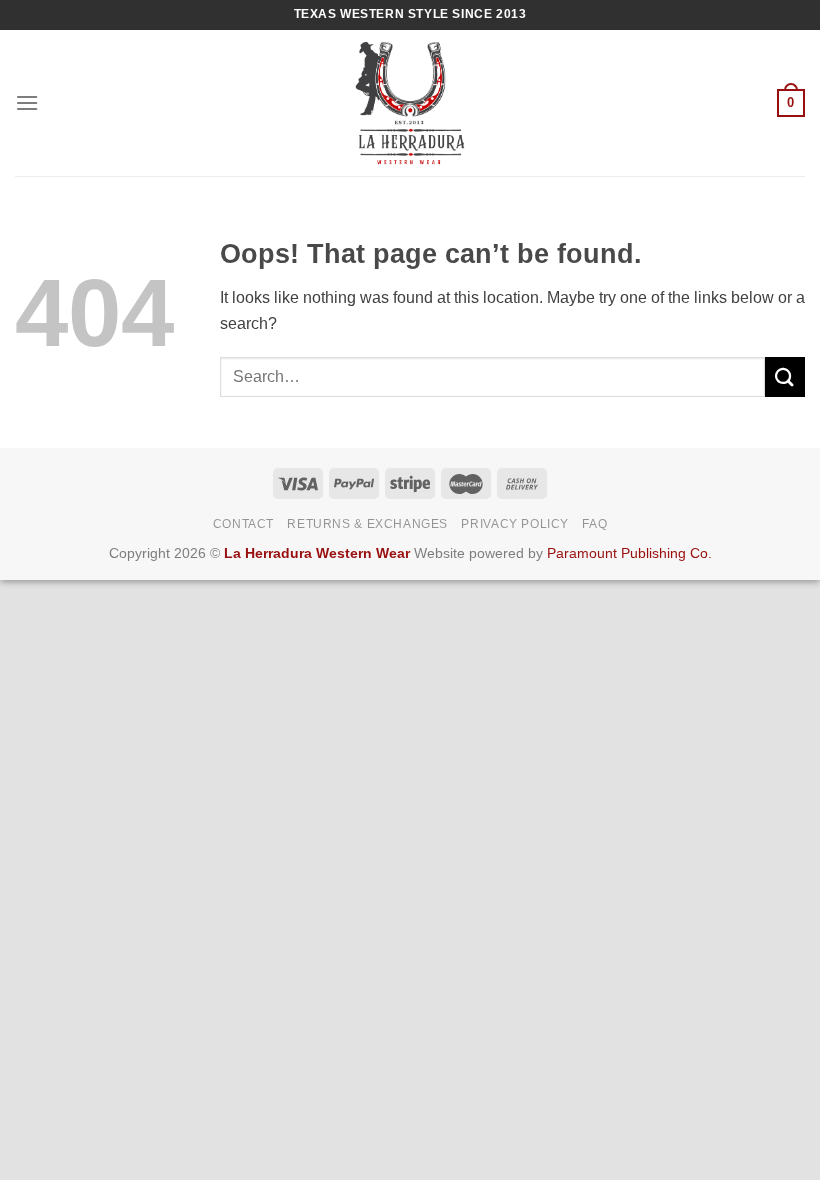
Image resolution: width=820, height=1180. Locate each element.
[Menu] (27, 102)
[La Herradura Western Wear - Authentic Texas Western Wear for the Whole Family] (410, 103)
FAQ (594, 524)
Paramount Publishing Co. (629, 553)
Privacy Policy (515, 524)
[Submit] (785, 376)
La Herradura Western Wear (317, 553)
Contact (243, 524)
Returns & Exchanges (367, 524)
